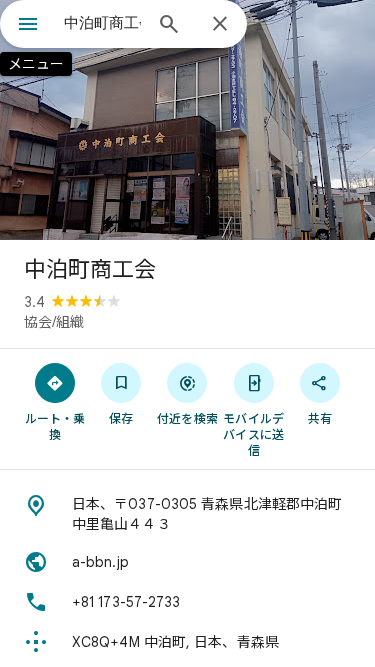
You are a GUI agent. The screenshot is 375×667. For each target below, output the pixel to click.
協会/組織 (54, 322)
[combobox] (102, 23)
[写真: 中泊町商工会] (187, 120)
